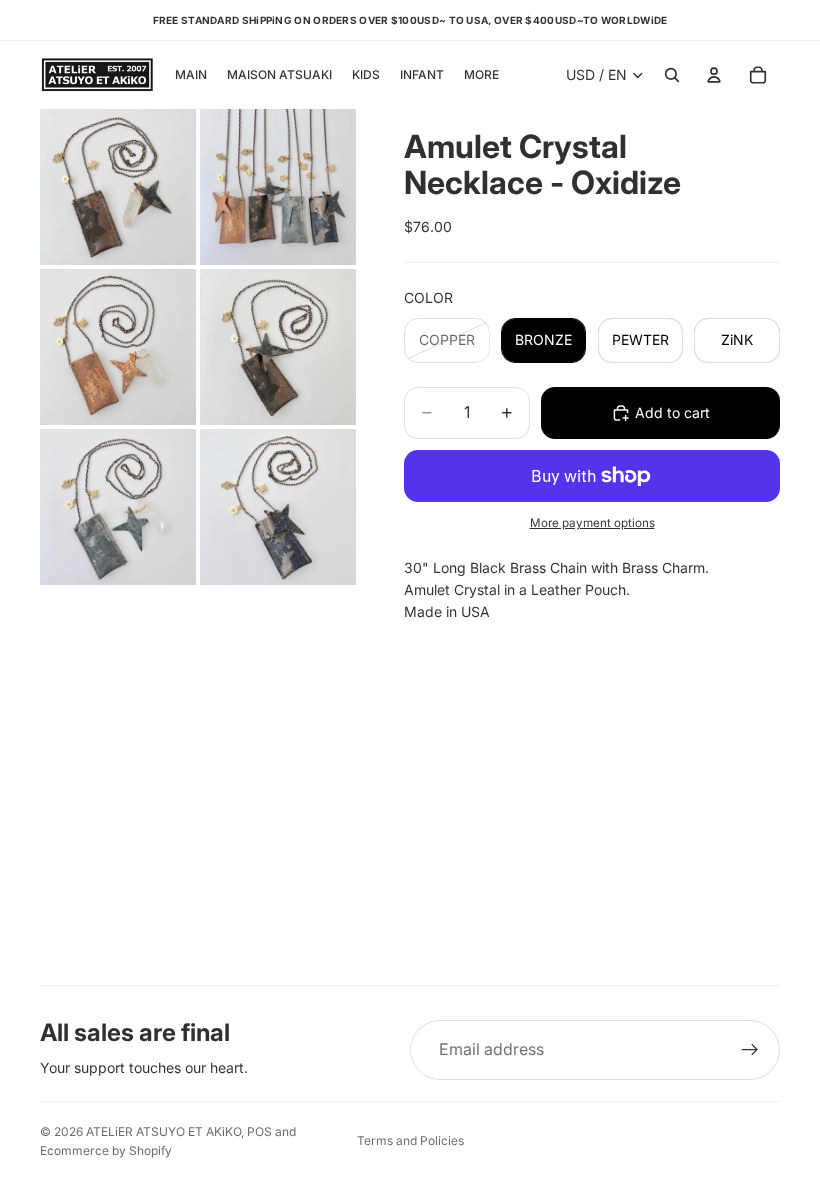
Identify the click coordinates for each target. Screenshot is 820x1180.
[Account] (714, 75)
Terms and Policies (410, 1140)
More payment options (592, 523)
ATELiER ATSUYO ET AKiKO (163, 1131)
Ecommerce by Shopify (106, 1150)
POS (259, 1131)
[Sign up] (750, 1050)
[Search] (672, 75)
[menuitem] (481, 75)
